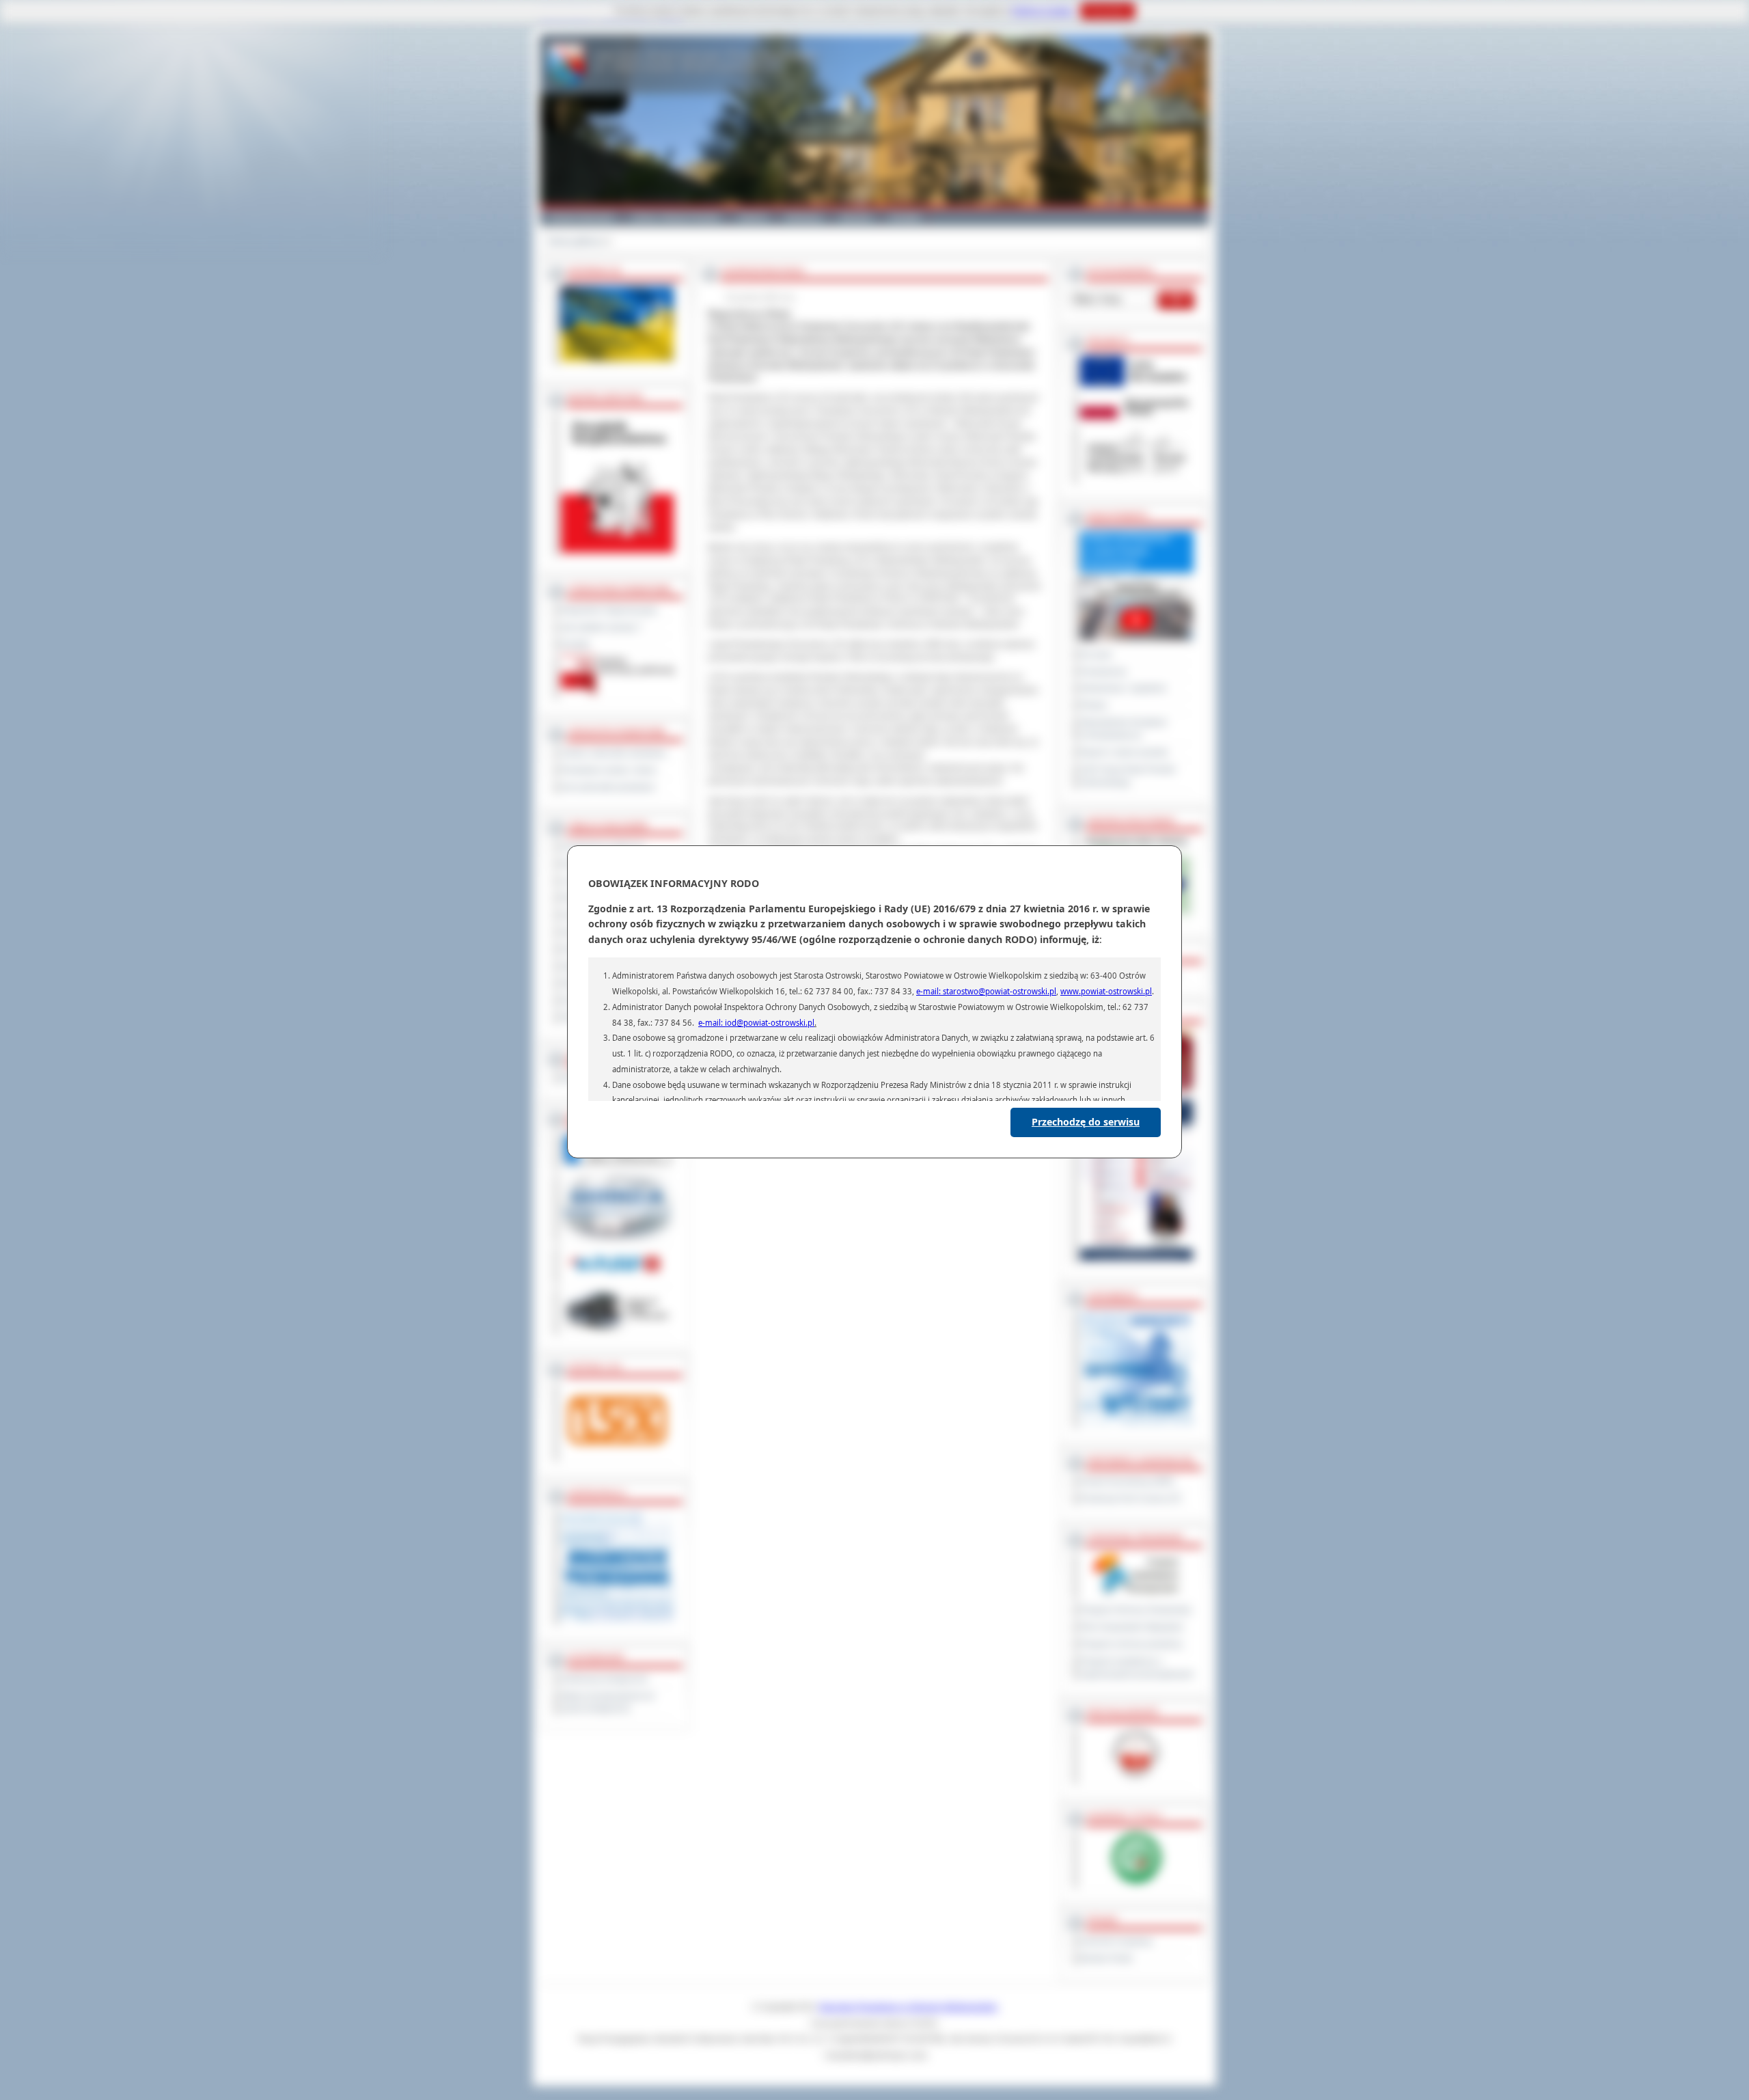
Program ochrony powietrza (1131, 1644)
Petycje (1094, 705)
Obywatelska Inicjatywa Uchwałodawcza (1124, 729)
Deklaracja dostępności (605, 1679)
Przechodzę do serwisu (1086, 1122)
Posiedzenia (1103, 672)
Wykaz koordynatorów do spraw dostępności (608, 1703)
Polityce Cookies (1043, 11)
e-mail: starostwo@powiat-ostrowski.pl (986, 991)
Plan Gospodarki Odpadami (1132, 1627)
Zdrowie (856, 217)
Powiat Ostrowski (581, 217)
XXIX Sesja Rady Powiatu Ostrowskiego (1128, 776)
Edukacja (804, 217)
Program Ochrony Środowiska (1136, 1610)
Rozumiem (1108, 11)
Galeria (753, 217)
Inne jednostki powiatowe (608, 787)
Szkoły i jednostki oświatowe (614, 753)
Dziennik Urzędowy (1116, 1941)
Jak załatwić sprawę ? (602, 627)
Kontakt (905, 217)
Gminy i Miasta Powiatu (676, 217)
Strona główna (575, 241)
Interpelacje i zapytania (1123, 688)
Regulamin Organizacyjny (609, 610)
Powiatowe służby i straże (609, 770)
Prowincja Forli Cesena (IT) (1131, 1499)
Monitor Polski (1106, 1959)
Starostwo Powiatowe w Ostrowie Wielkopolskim (908, 2007)
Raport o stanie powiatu (1124, 752)
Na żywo (1096, 655)
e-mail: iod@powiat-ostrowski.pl (756, 1023)
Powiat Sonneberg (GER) (1127, 1482)
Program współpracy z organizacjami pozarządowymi (1137, 1668)
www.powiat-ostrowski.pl (1106, 991)
